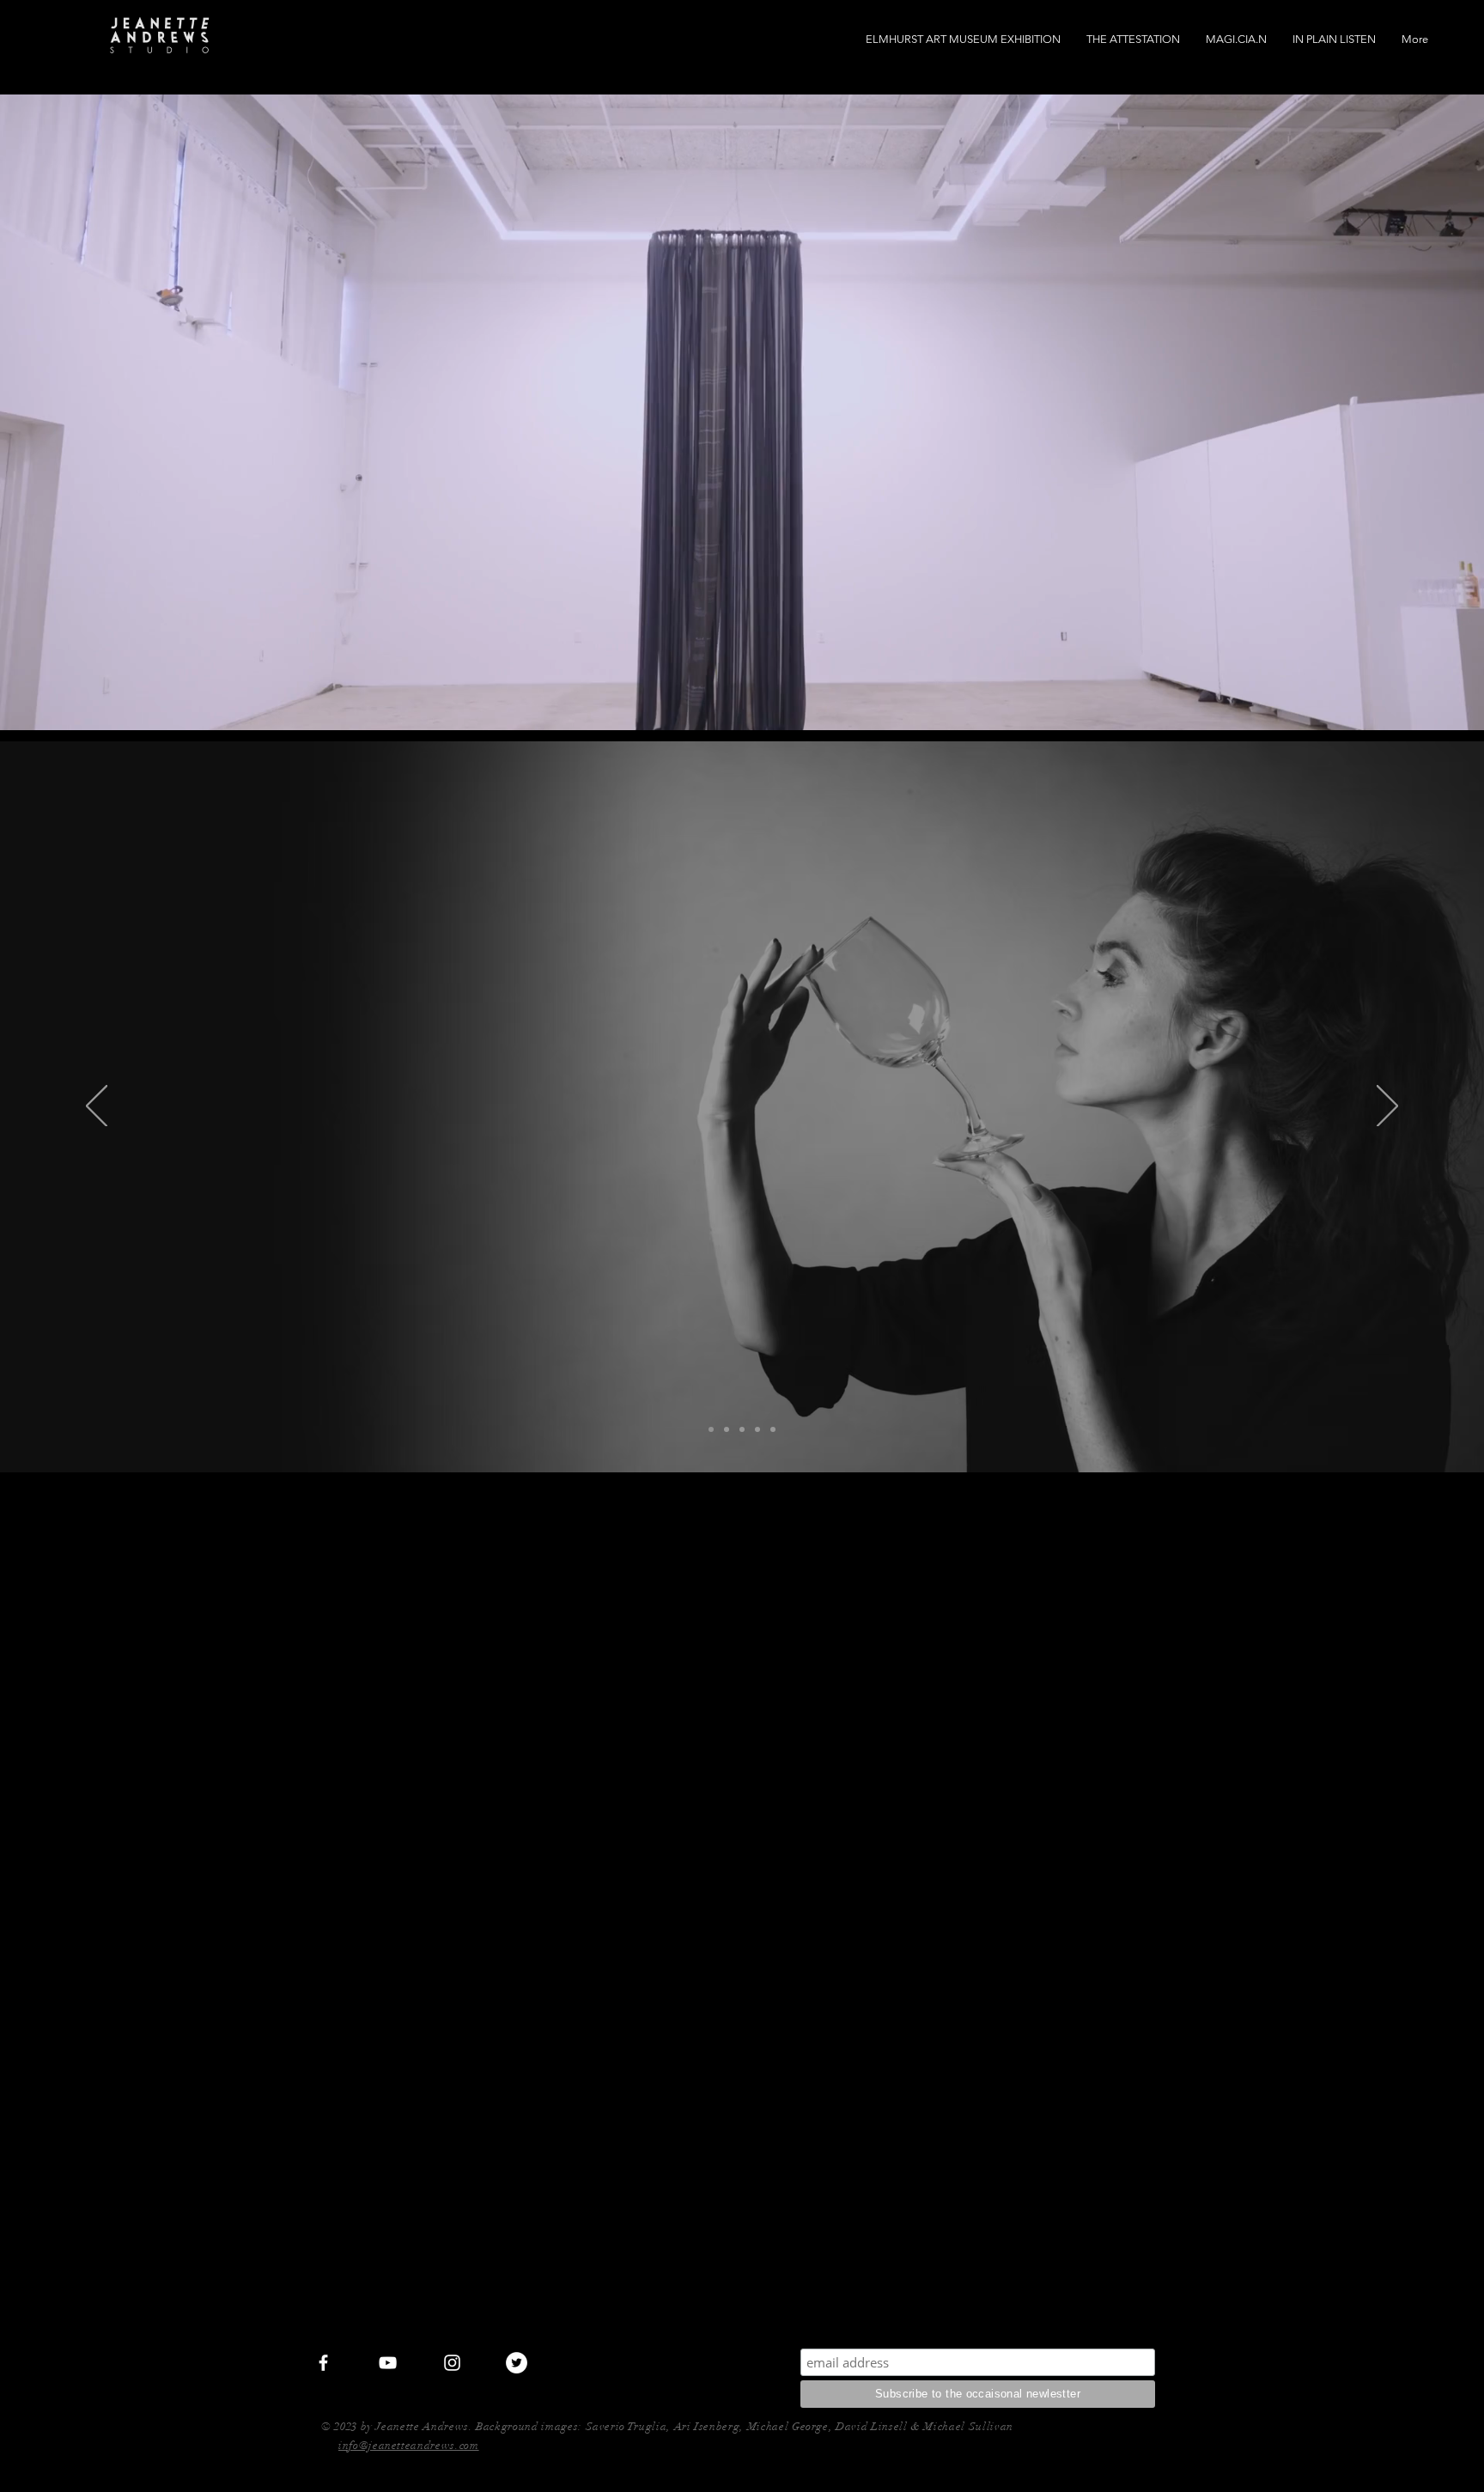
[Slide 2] (742, 1429)
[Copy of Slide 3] (757, 1429)
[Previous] (97, 1107)
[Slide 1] (773, 1429)
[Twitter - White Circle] (517, 2363)
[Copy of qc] (727, 1429)
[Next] (1387, 1107)
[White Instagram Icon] (452, 2363)
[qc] (711, 1429)
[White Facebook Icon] (323, 2363)
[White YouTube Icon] (388, 2363)
